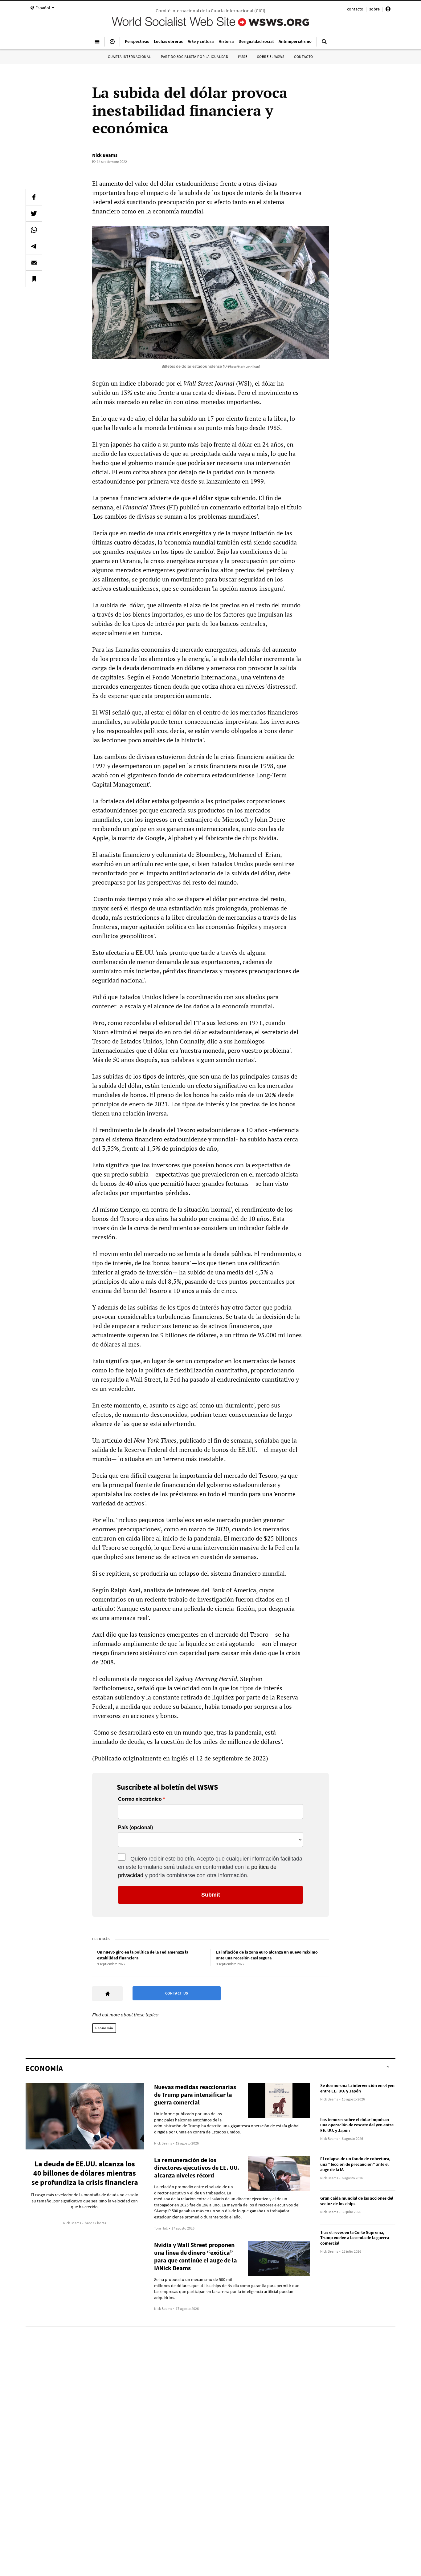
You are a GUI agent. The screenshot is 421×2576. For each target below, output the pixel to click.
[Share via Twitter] (34, 213)
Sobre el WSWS (271, 57)
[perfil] (388, 10)
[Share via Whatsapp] (34, 230)
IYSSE (243, 57)
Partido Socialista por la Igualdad (194, 57)
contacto (355, 9)
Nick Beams (105, 155)
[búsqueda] (324, 44)
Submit (211, 1895)
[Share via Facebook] (34, 197)
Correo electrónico (140, 1799)
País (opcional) (135, 1828)
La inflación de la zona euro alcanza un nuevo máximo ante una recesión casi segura (267, 1955)
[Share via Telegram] (34, 246)
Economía (104, 2028)
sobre (374, 9)
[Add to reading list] (34, 279)
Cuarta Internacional (129, 57)
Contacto (304, 57)
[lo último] (112, 44)
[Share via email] (34, 262)
